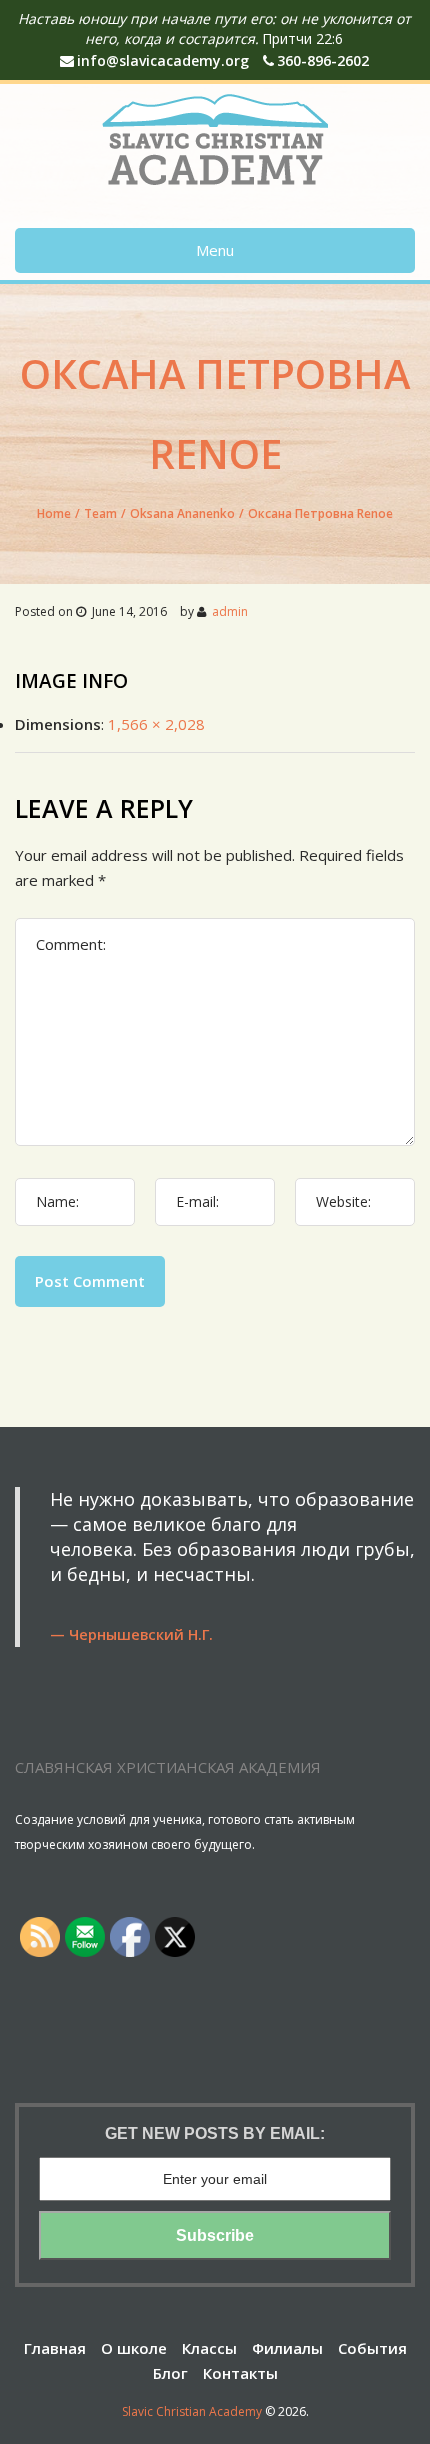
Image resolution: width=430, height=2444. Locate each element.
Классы (209, 2348)
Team (100, 513)
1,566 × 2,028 (156, 724)
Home (54, 513)
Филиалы (287, 2348)
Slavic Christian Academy (192, 2411)
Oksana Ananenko (182, 513)
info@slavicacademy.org (163, 60)
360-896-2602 (323, 60)
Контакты (240, 2373)
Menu (215, 250)
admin (230, 611)
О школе (134, 2348)
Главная (55, 2348)
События (372, 2348)
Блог (170, 2373)
